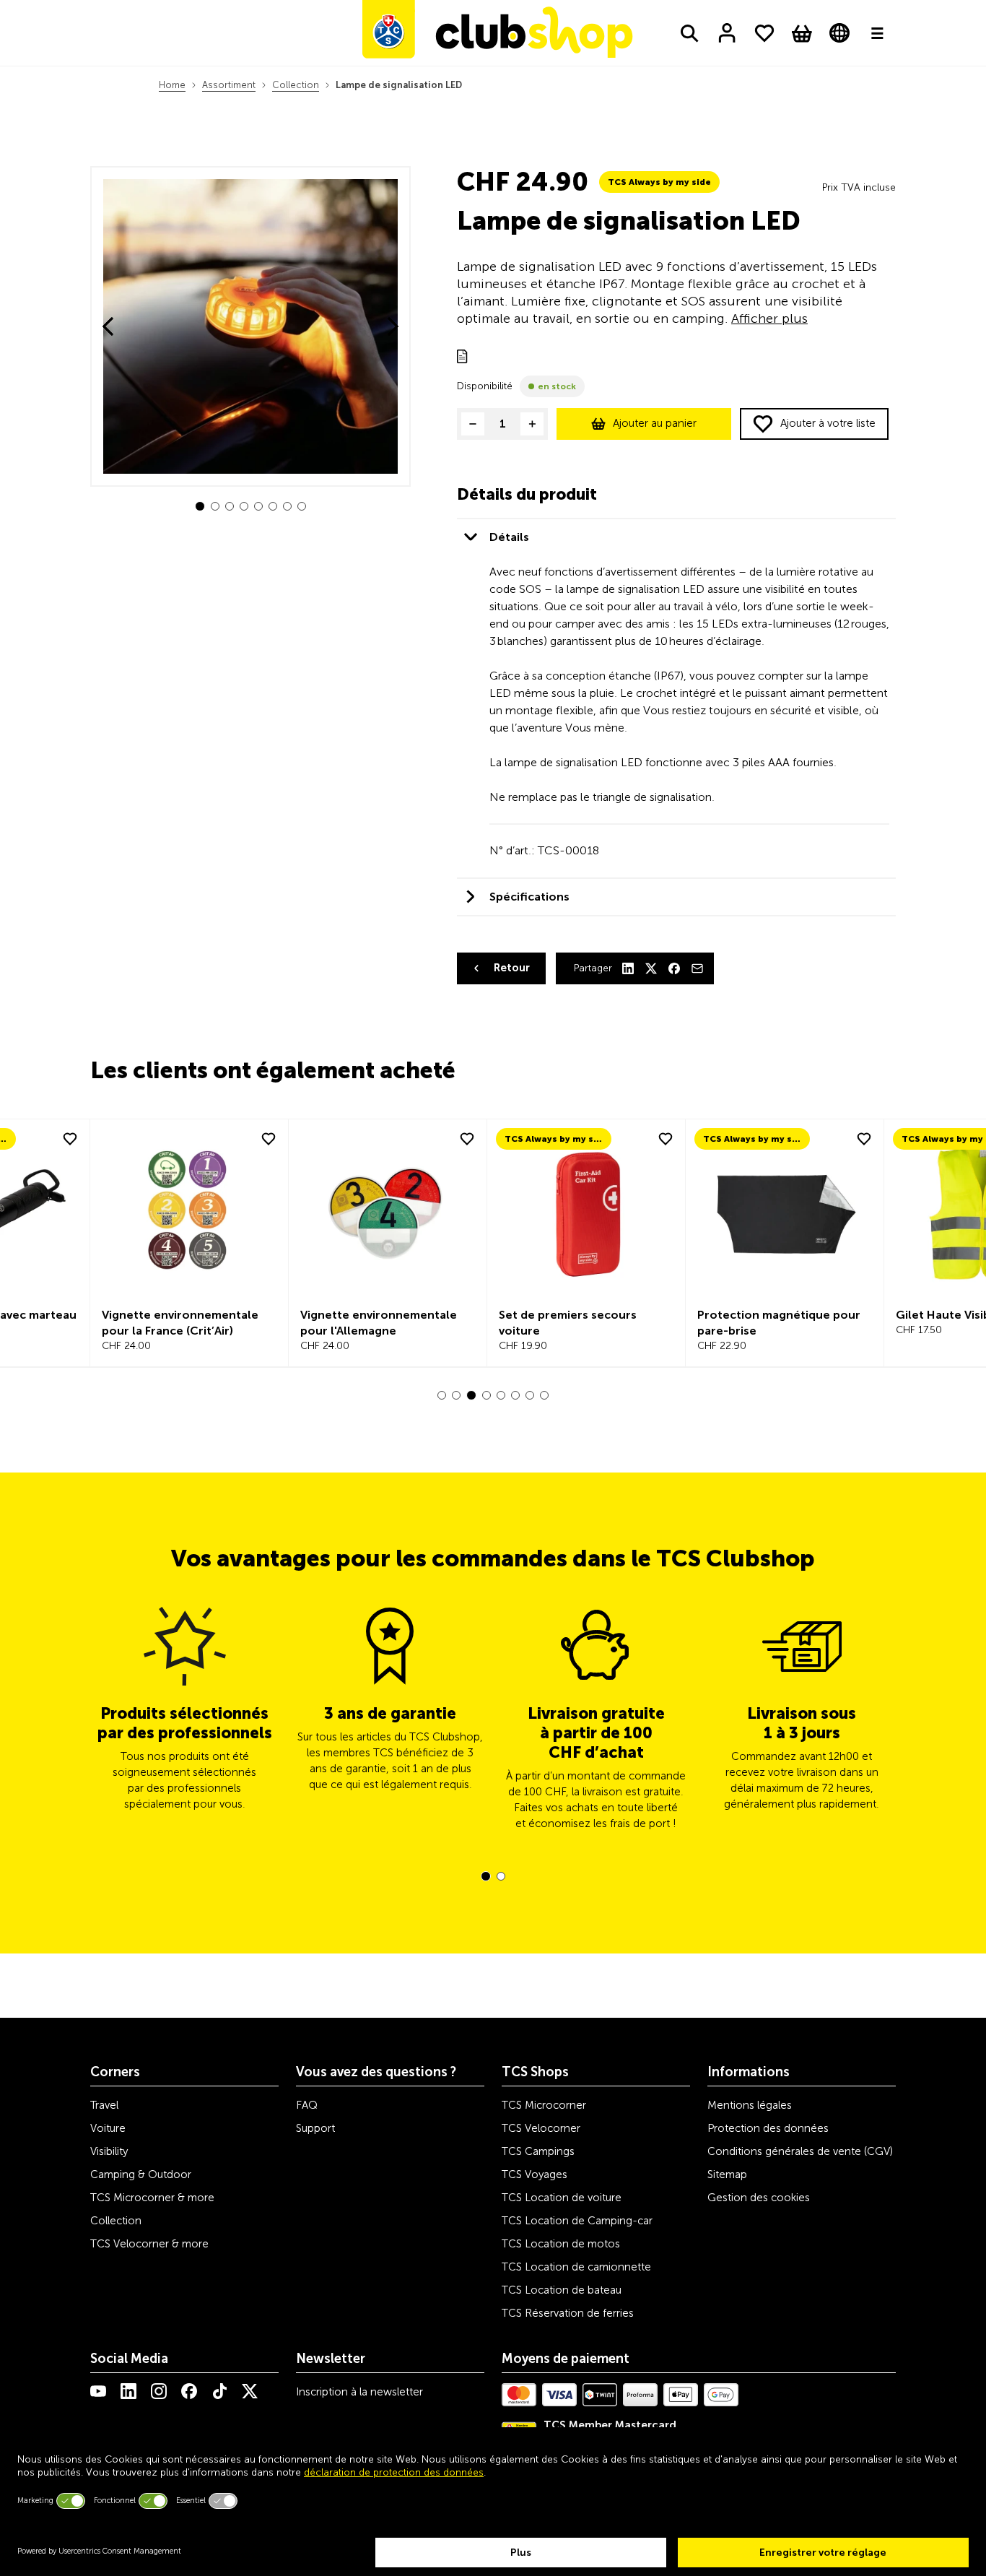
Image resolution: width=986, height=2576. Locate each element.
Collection (296, 85)
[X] (651, 968)
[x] (250, 2391)
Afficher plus (769, 318)
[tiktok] (219, 2391)
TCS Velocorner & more (149, 2244)
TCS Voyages (535, 2174)
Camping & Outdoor (141, 2174)
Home (172, 85)
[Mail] (697, 968)
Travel (104, 2105)
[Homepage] (497, 33)
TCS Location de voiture (562, 2198)
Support (315, 2128)
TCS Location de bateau (562, 2290)
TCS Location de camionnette (576, 2267)
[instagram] (159, 2391)
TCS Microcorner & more (152, 2198)
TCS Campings (538, 2151)
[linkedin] (128, 2391)
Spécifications (529, 897)
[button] (200, 506)
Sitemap (727, 2174)
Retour (512, 968)
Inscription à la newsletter (359, 2392)
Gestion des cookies (759, 2198)
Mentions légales (750, 2105)
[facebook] (189, 2391)
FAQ (307, 2105)
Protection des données (768, 2128)
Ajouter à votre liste (828, 423)
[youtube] (98, 2391)
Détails (509, 537)
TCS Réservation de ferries (568, 2313)
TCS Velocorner (541, 2128)
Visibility (109, 2151)
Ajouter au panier (655, 423)
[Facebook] (674, 968)
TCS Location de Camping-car (577, 2221)
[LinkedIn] (628, 968)
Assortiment (229, 85)
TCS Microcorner (544, 2105)
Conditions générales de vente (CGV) (800, 2151)
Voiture (108, 2128)
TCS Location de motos (561, 2244)
